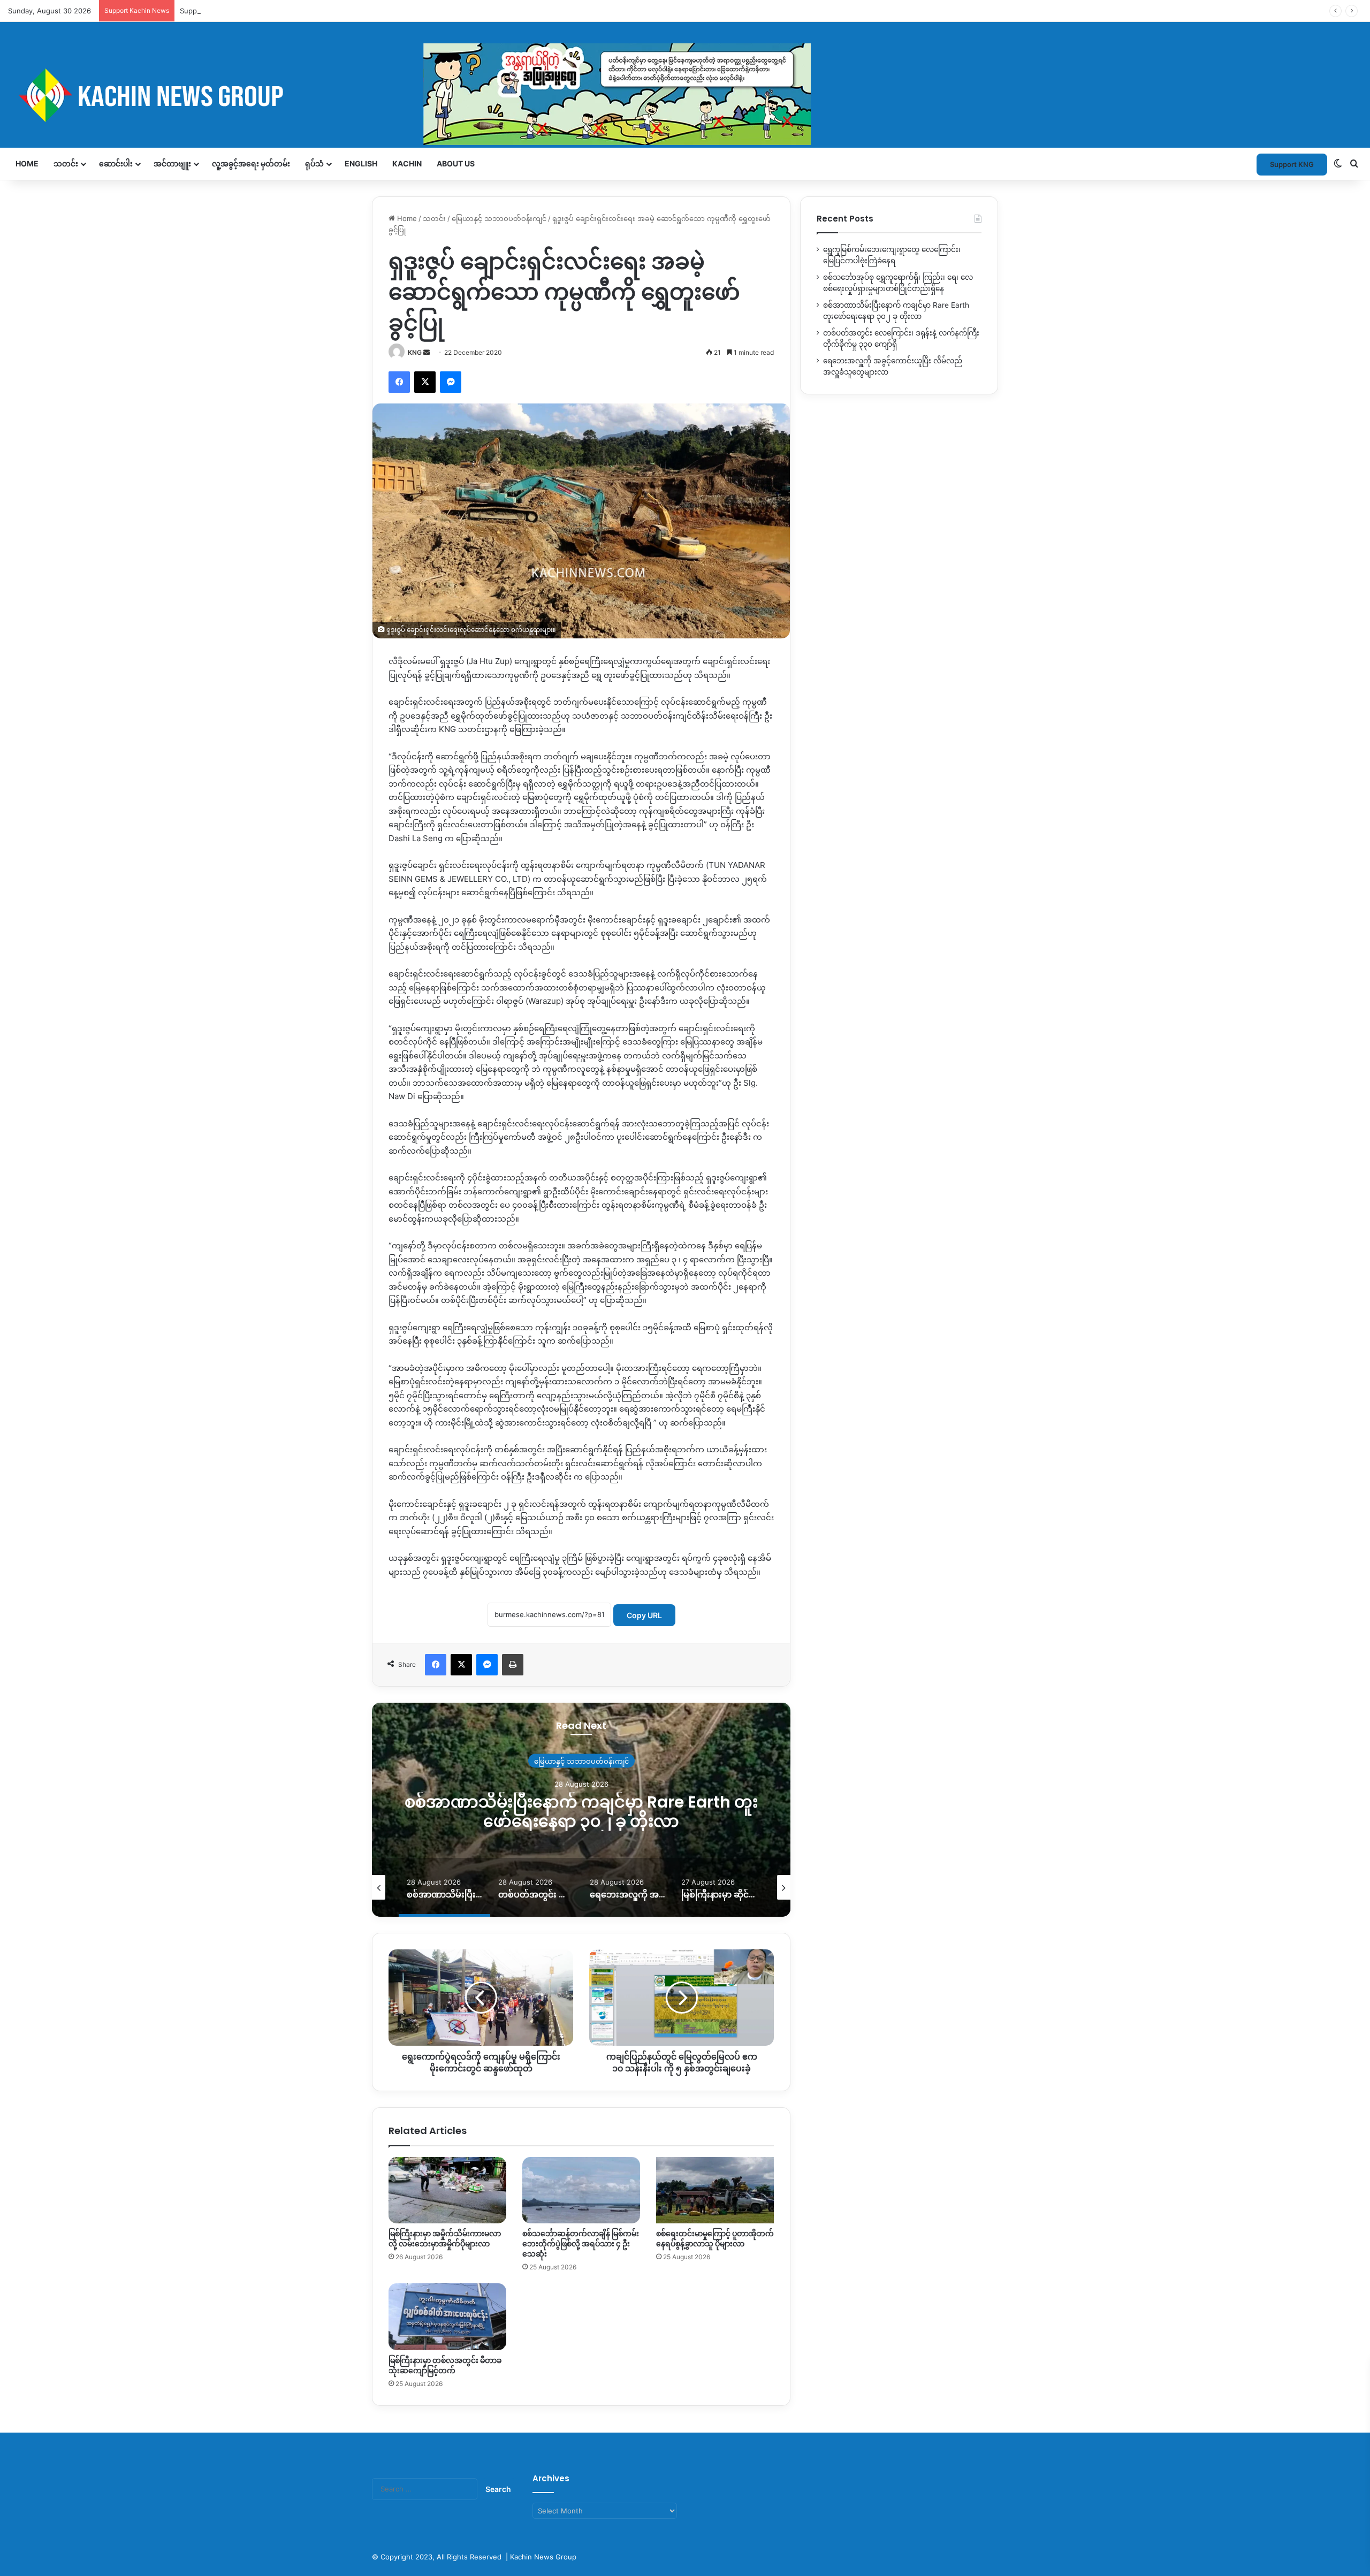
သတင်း (66, 163)
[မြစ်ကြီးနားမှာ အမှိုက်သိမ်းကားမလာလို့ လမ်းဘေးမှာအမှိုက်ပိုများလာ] (447, 2190)
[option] (581, 1810)
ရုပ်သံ (314, 163)
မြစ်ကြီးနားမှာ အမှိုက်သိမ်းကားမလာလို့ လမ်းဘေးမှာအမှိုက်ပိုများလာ (445, 2239)
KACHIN (407, 163)
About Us (456, 163)
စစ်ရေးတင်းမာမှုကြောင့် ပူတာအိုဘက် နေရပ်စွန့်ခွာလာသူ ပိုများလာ (715, 2239)
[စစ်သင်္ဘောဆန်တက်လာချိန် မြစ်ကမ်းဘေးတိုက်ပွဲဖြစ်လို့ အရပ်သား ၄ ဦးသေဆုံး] (581, 2190)
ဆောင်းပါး (116, 163)
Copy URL (644, 1615)
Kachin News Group (543, 2557)
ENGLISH (361, 163)
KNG (415, 352)
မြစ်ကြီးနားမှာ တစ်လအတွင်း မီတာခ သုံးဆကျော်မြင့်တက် (445, 2365)
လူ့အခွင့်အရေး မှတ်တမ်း (251, 163)
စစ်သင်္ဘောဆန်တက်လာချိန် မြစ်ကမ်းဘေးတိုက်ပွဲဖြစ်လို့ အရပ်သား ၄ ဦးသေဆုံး (581, 2244)
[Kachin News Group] (409, 95)
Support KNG (202, 11)
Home (27, 163)
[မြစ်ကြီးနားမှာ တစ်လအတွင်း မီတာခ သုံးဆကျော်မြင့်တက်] (447, 2316)
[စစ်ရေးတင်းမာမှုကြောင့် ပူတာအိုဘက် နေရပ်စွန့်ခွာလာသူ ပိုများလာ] (715, 2190)
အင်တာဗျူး (172, 163)
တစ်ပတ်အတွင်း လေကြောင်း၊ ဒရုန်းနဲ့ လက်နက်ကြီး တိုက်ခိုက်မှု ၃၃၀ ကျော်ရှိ (581, 1811)
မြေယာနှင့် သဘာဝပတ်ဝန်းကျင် (499, 218)
